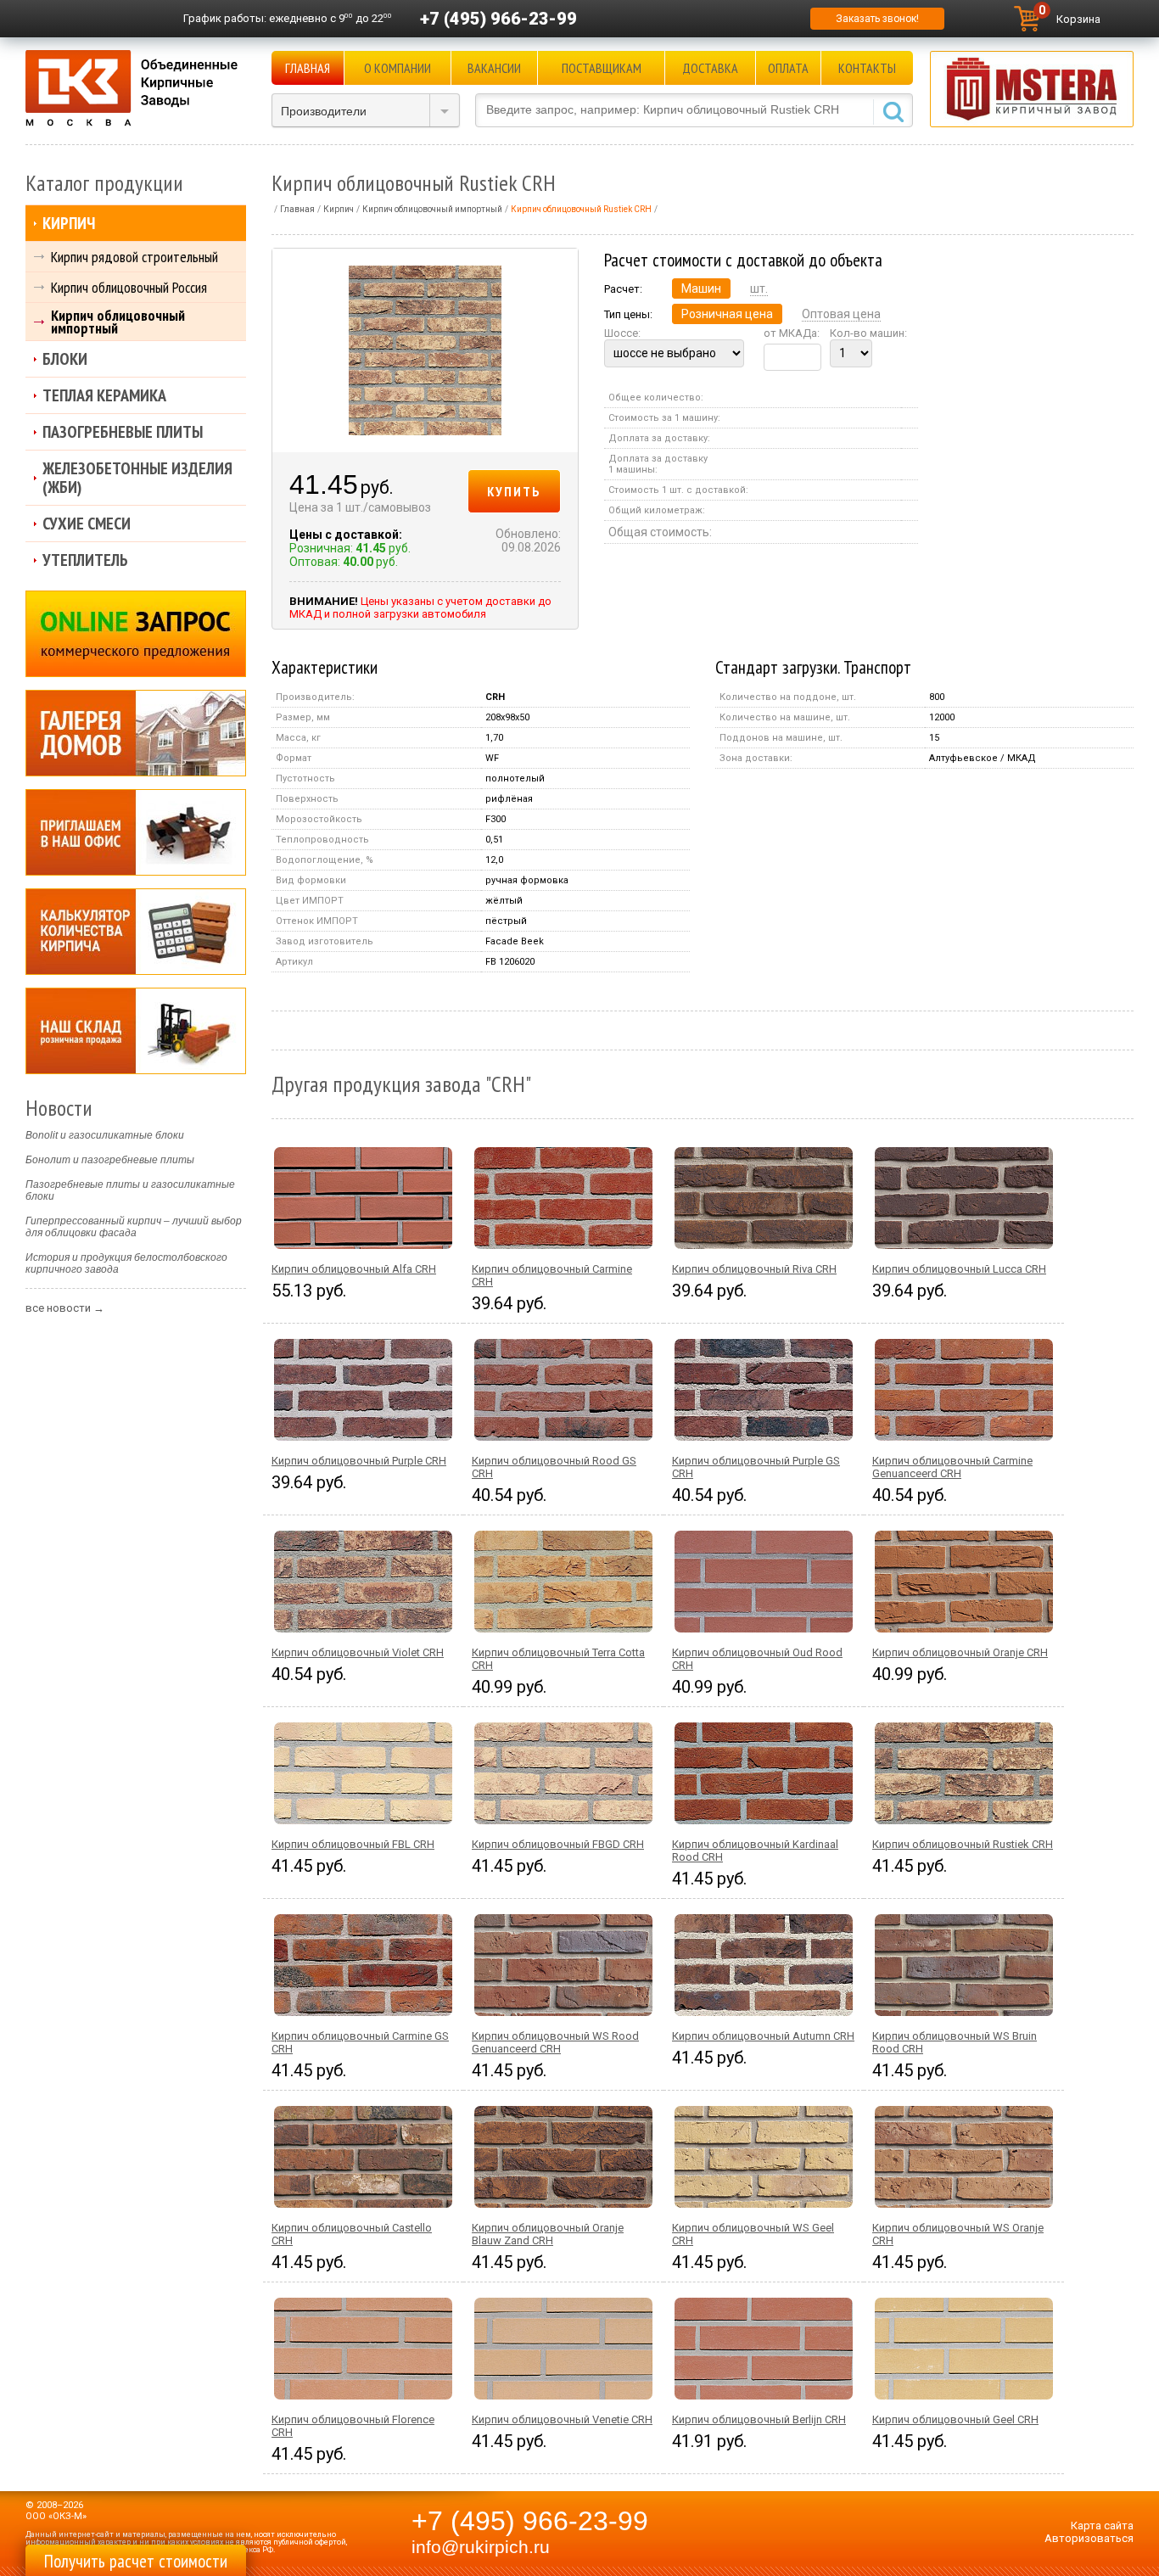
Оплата (788, 68)
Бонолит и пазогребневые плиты (110, 1160)
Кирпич (69, 223)
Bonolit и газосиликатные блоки (105, 1135)
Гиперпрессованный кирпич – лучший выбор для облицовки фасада (134, 1227)
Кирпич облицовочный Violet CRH (358, 1652)
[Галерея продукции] (136, 733)
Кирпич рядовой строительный (134, 257)
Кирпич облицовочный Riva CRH (754, 1269)
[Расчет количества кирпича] (136, 932)
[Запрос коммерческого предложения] (136, 634)
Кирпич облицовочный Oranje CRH (960, 1652)
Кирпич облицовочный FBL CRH (353, 1844)
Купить (514, 491)
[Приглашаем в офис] (136, 832)
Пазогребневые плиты (123, 432)
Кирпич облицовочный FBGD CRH (558, 1844)
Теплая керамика (104, 395)
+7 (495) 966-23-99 (498, 19)
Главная (308, 68)
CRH (495, 697)
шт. (759, 288)
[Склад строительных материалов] (136, 1031)
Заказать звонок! (877, 19)
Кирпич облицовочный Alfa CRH (354, 1269)
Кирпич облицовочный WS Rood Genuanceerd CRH (555, 2042)
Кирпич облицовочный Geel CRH (955, 2419)
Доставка (710, 68)
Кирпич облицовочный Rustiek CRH (963, 1844)
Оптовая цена (841, 314)
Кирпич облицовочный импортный (118, 322)
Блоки (65, 359)
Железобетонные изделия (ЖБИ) (137, 478)
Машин (701, 288)
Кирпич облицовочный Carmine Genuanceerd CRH (952, 1467)
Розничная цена (727, 314)
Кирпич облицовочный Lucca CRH (959, 1269)
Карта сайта (1102, 2526)
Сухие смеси (87, 524)
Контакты (867, 68)
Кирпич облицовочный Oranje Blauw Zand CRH (548, 2234)
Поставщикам (602, 68)
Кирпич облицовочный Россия (129, 287)
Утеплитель (85, 560)
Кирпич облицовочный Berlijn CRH (759, 2419)
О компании (398, 68)
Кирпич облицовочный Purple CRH (359, 1461)
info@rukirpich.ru (481, 2547)
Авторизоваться (1089, 2538)
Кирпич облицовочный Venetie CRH (562, 2419)
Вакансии (494, 68)
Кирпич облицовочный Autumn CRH (763, 2036)
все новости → (65, 1308)
